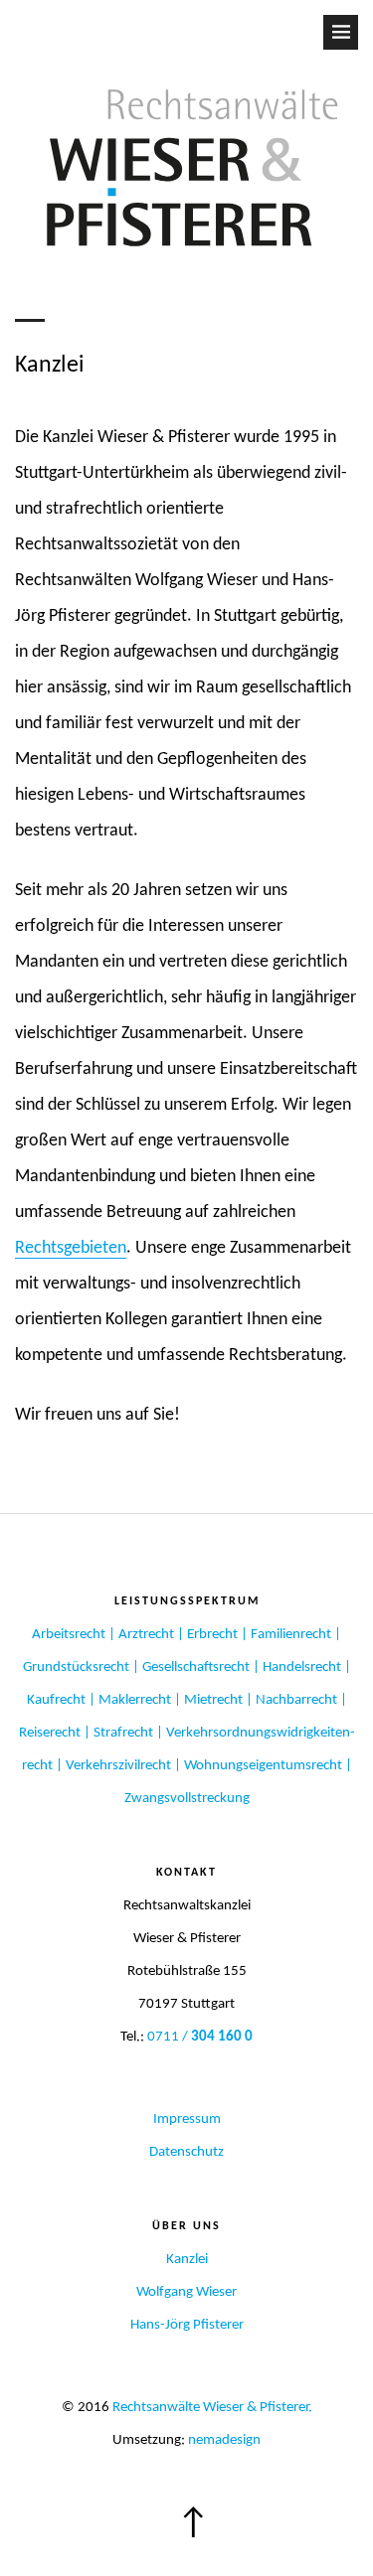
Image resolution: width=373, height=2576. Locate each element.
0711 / (200, 2037)
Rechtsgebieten (71, 1248)
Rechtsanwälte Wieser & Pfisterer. (212, 2408)
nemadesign (224, 2440)
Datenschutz (186, 2152)
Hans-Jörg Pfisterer (187, 2325)
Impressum (187, 2120)
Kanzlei (187, 2260)
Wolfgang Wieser (186, 2292)
